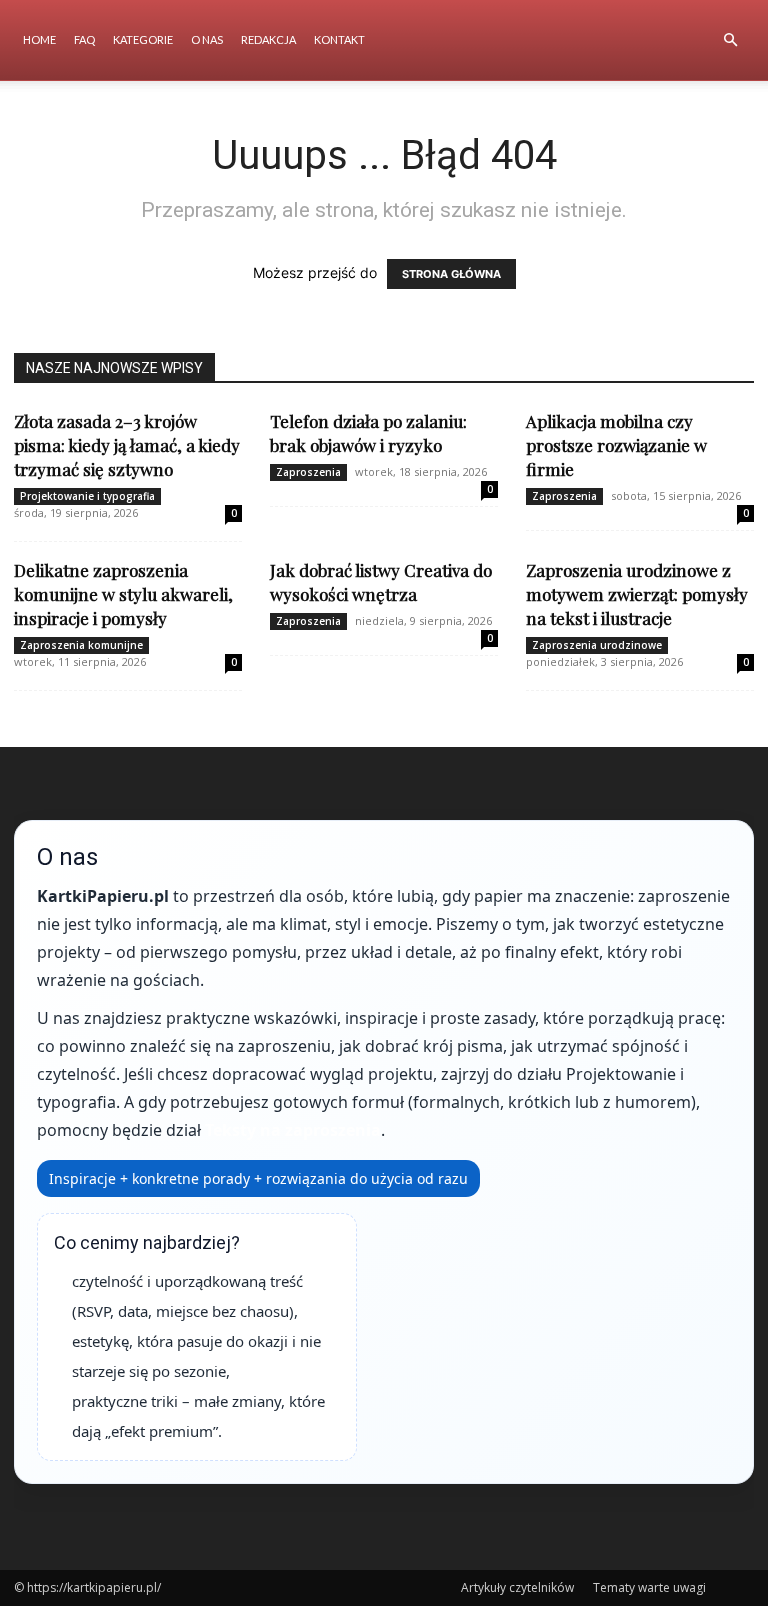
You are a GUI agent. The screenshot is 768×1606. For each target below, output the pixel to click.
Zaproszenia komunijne (81, 645)
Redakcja (268, 39)
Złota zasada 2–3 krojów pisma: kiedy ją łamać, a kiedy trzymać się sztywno (127, 445)
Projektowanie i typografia (87, 496)
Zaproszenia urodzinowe (597, 645)
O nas (207, 39)
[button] (730, 40)
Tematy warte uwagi (649, 1587)
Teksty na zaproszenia (293, 1130)
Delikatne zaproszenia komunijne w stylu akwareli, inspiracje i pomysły (123, 594)
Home (39, 39)
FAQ (84, 39)
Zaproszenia (308, 472)
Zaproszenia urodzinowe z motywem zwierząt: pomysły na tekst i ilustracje (637, 594)
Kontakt (339, 39)
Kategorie (143, 39)
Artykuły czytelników (517, 1587)
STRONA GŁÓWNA (451, 274)
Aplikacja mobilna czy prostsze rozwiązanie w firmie (616, 445)
